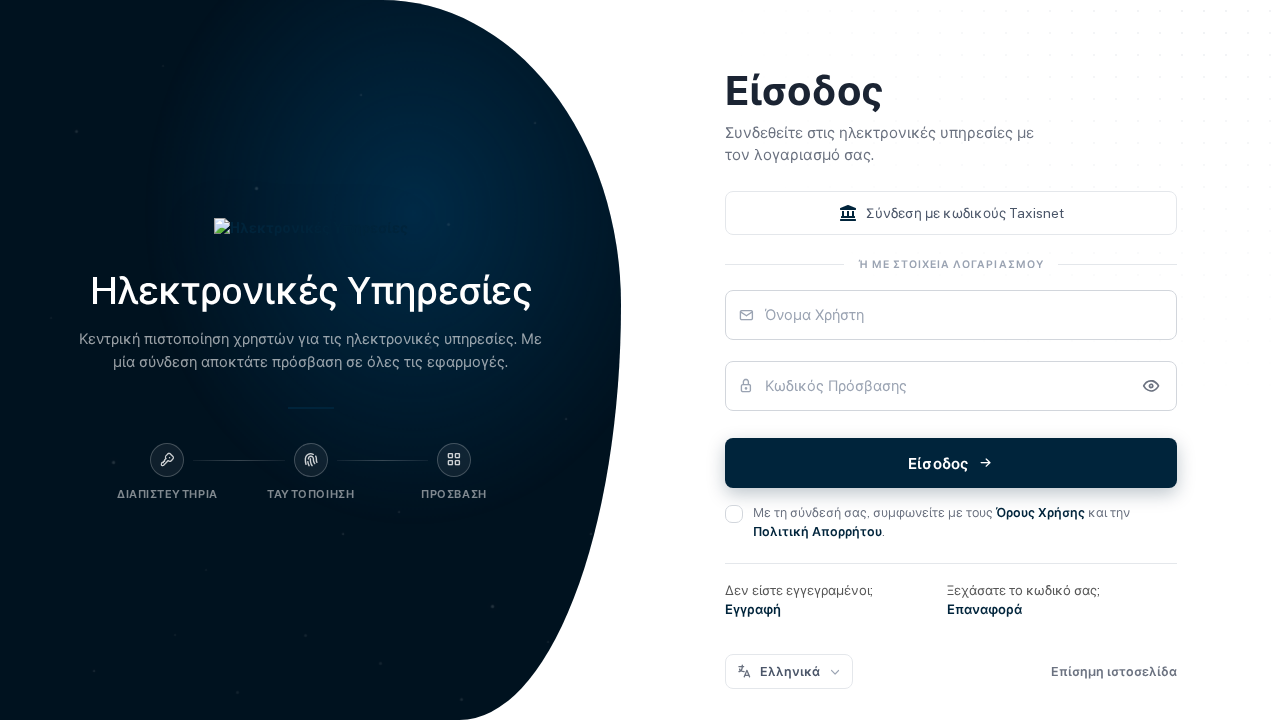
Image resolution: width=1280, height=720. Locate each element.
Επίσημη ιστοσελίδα (1114, 671)
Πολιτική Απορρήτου (817, 531)
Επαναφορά (984, 609)
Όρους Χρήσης (1040, 512)
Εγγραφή (753, 609)
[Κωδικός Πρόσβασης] (1151, 386)
